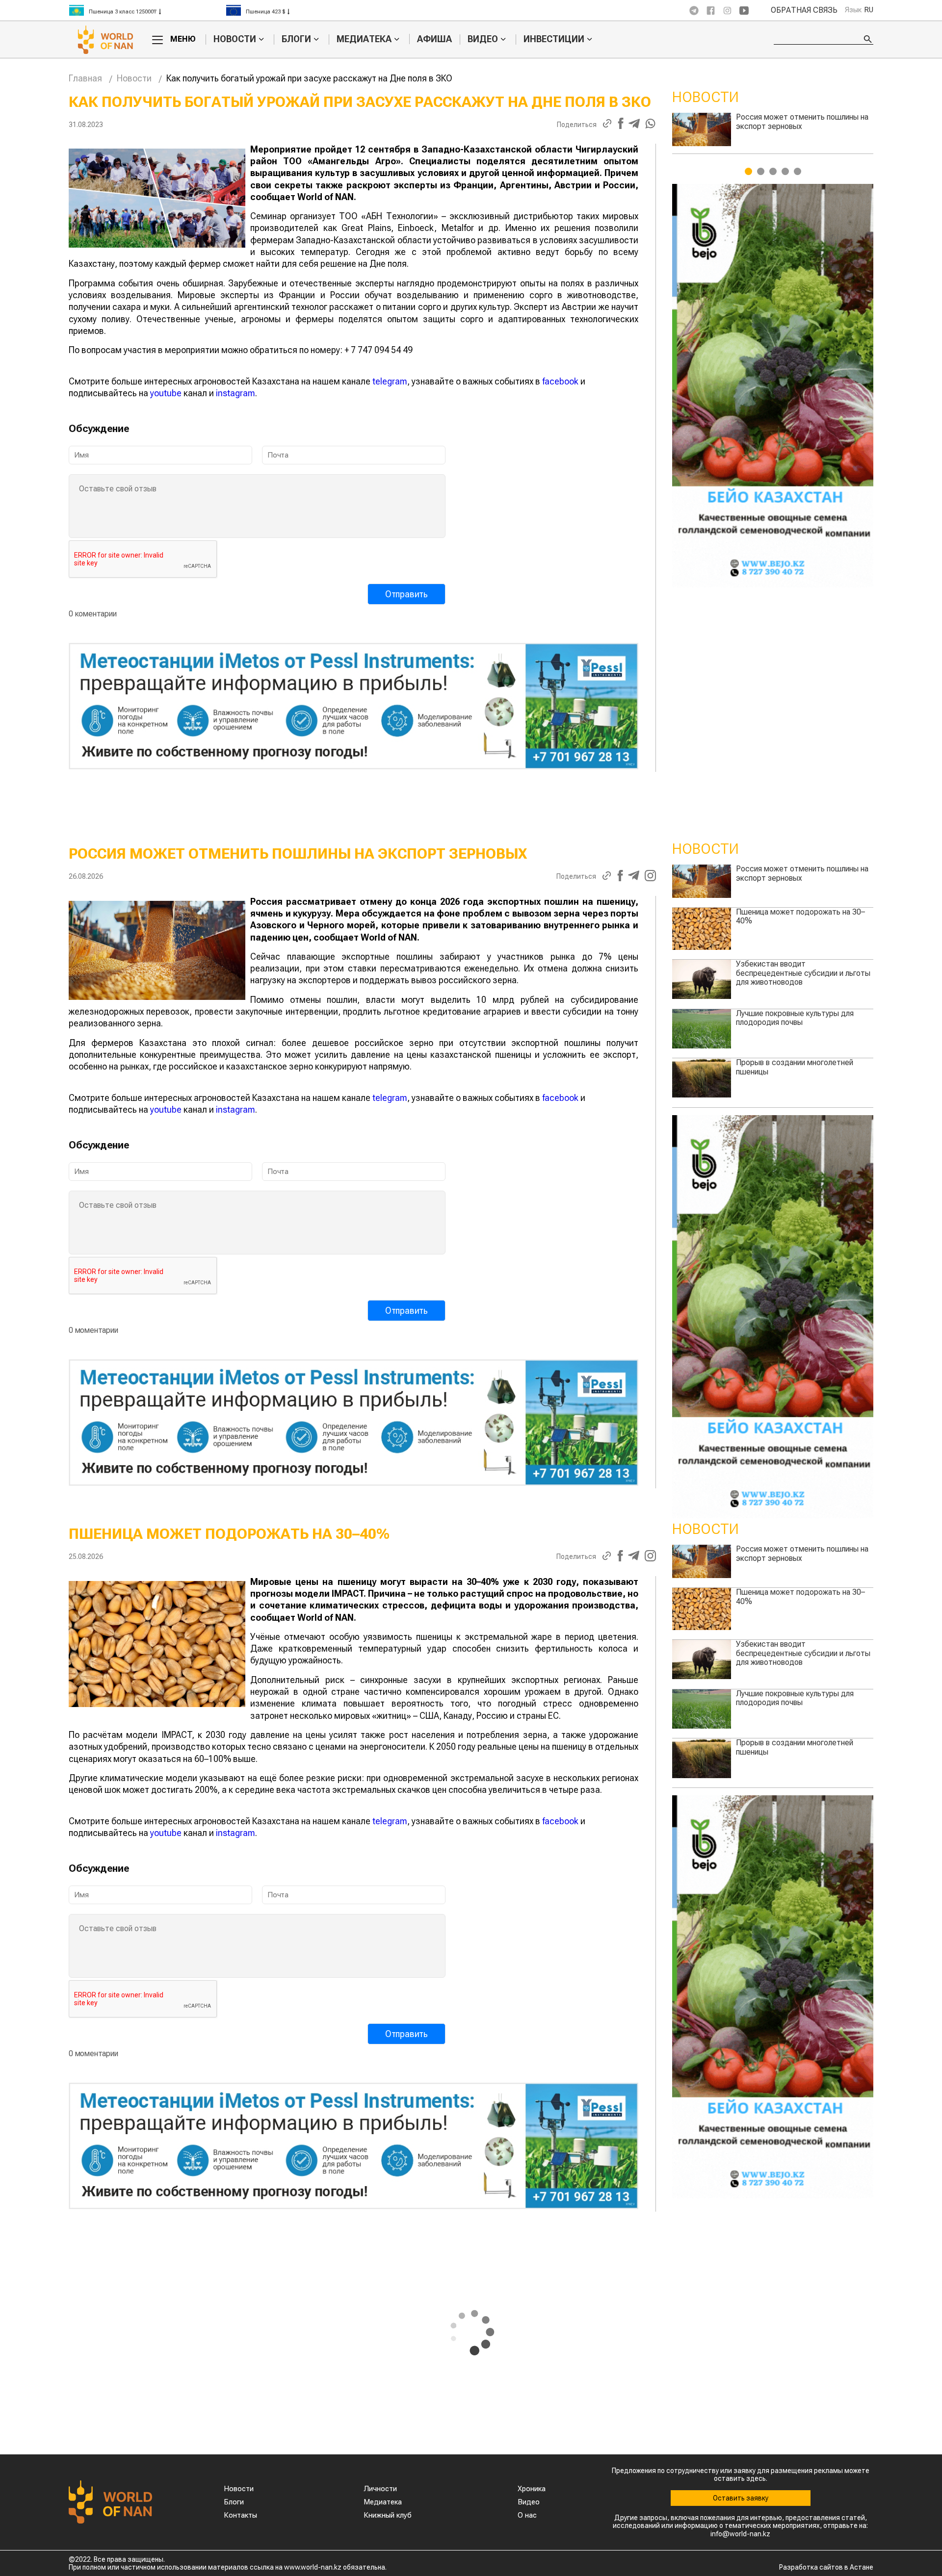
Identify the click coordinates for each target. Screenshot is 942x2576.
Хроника (532, 2489)
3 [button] (773, 171)
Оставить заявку (741, 2498)
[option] (147, 10)
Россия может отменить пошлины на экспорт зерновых (802, 873)
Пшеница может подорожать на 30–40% (800, 916)
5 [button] (798, 171)
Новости (235, 39)
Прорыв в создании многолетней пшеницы (795, 1067)
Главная (85, 78)
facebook (560, 381)
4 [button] (785, 171)
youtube (166, 393)
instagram (235, 393)
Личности (380, 2489)
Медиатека (364, 39)
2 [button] (761, 171)
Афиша (434, 39)
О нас (527, 2515)
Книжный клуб (388, 2515)
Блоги (296, 39)
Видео (483, 39)
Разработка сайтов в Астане (826, 2567)
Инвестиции (554, 39)
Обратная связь (804, 10)
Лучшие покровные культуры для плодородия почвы (802, 121)
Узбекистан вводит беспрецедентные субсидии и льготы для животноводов (803, 973)
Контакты (240, 2515)
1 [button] (748, 171)
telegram (390, 381)
